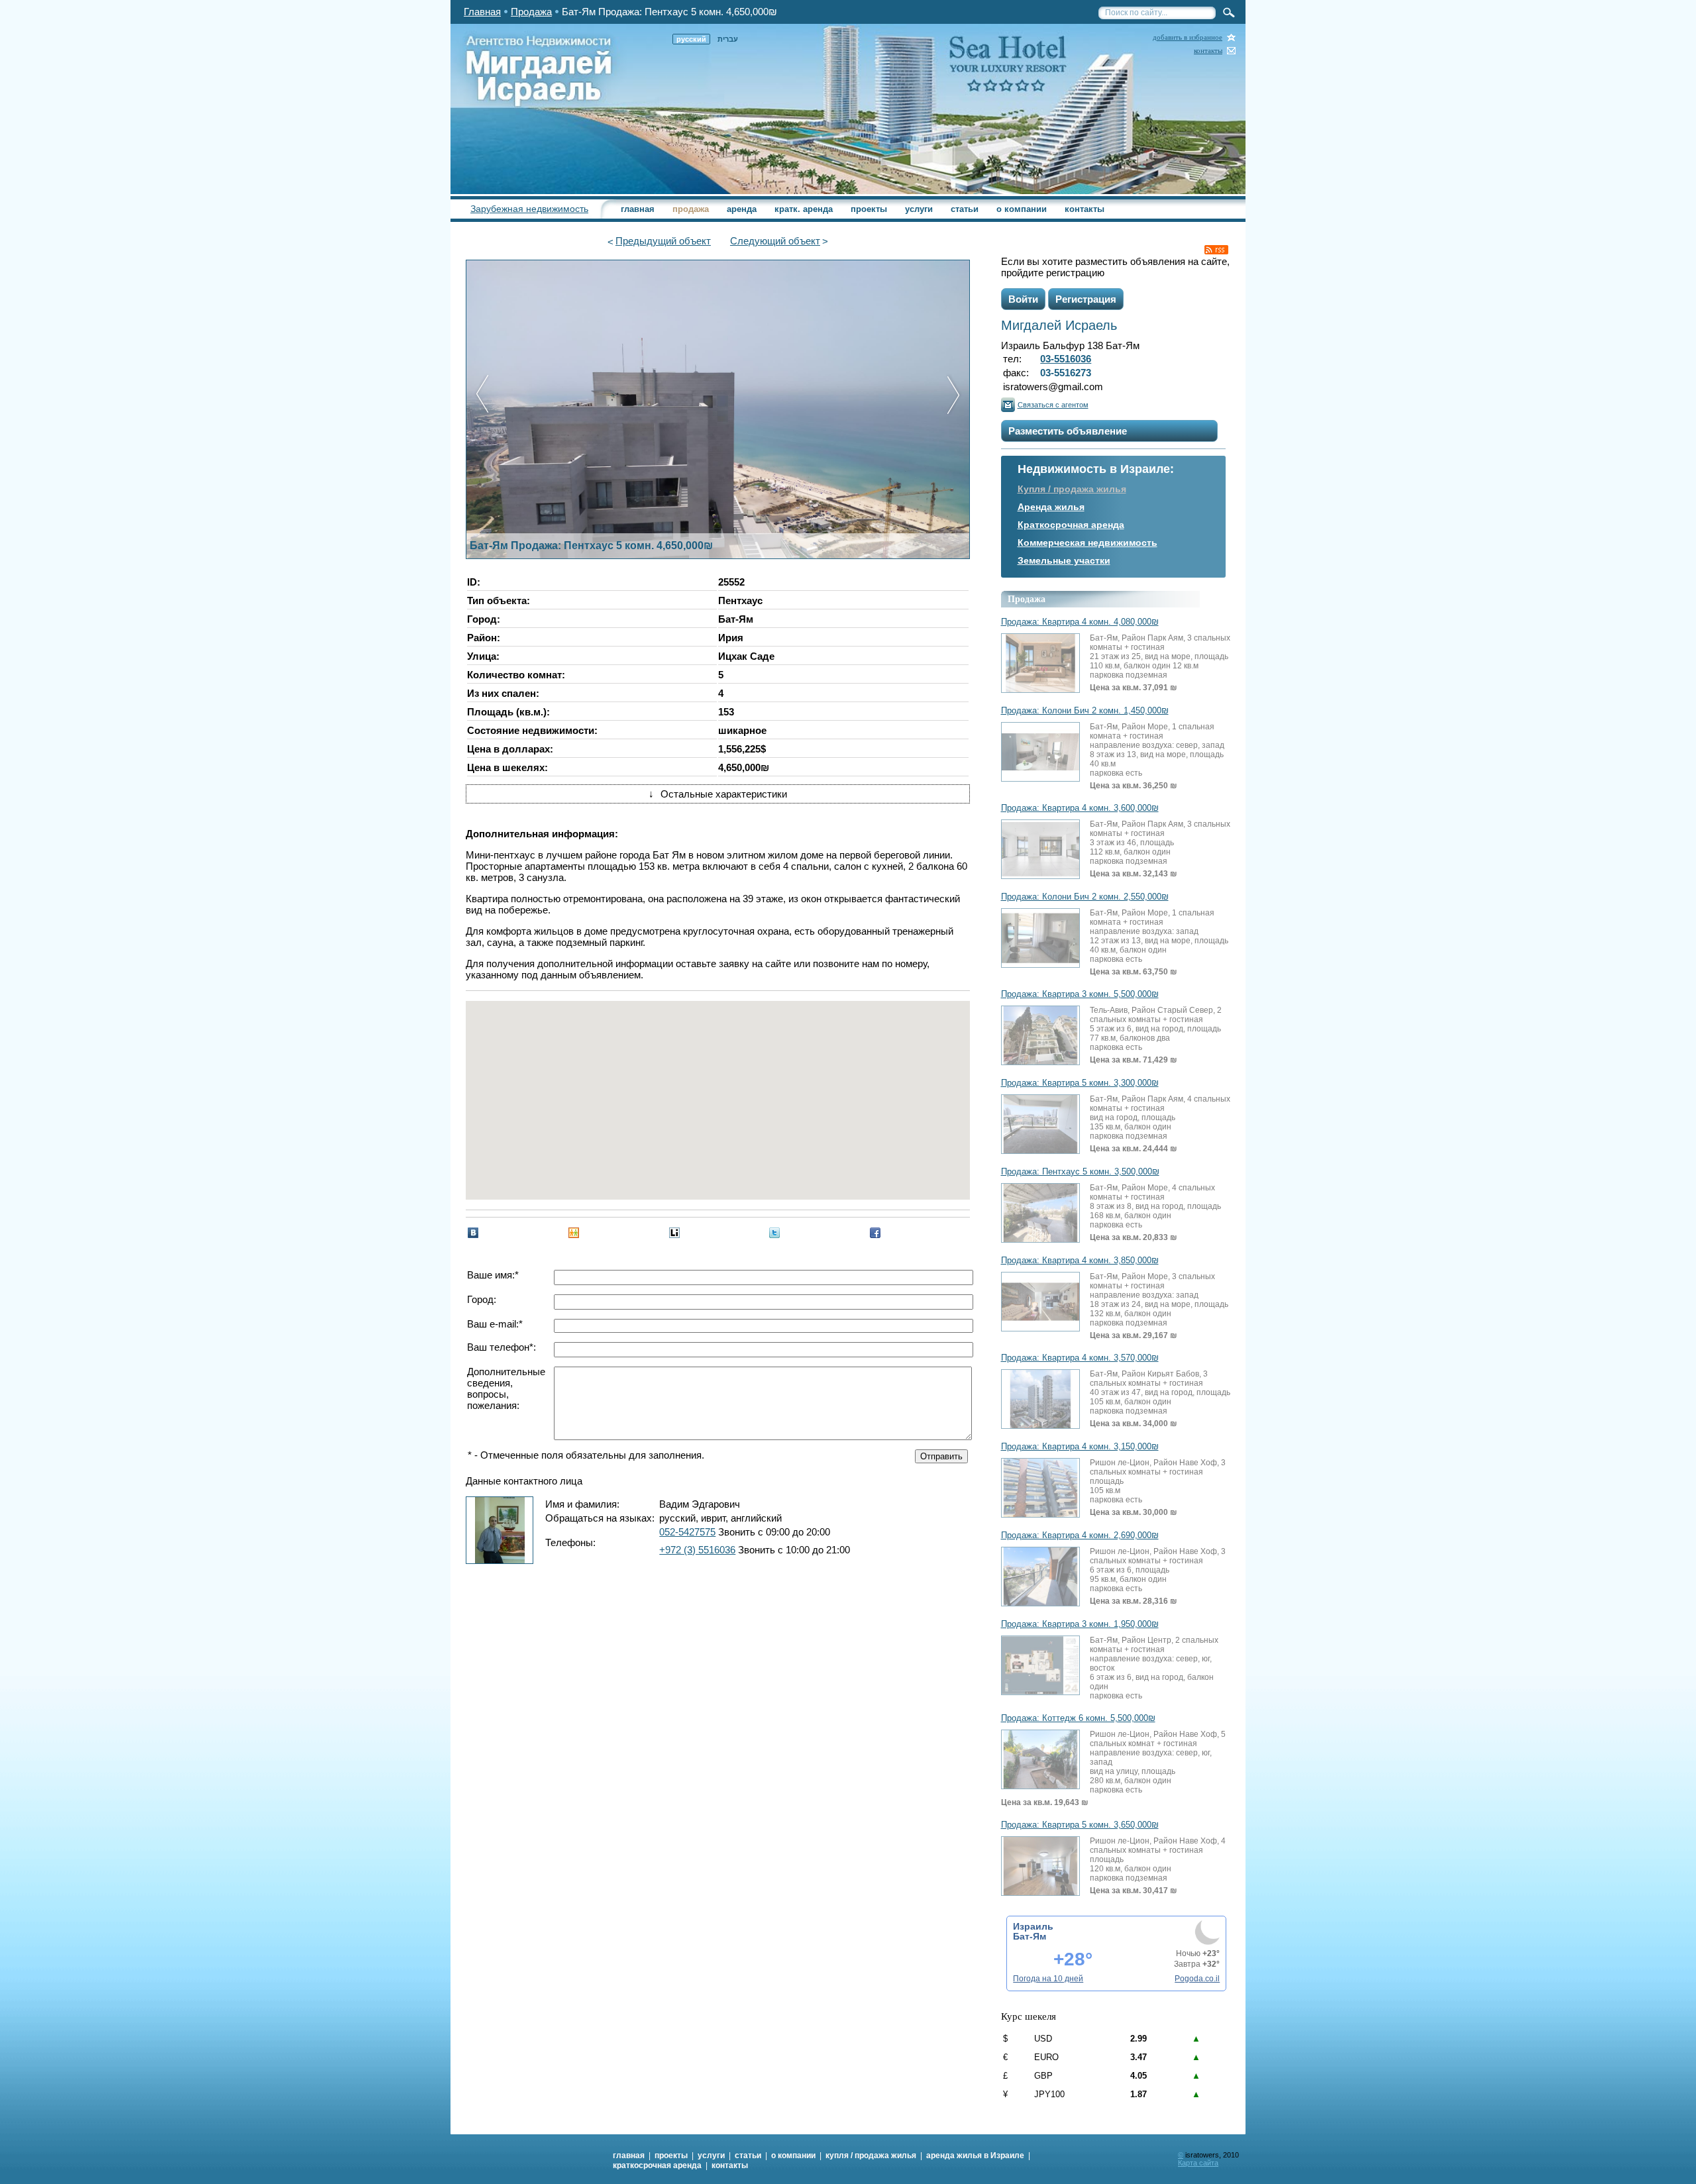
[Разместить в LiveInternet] (674, 1233)
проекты (869, 209)
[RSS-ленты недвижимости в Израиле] (1216, 250)
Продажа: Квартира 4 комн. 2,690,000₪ (1080, 1535)
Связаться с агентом (1053, 405)
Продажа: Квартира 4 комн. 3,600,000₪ (1080, 808)
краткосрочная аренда (657, 2165)
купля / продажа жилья (871, 2156)
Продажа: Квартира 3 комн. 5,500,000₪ (1080, 994)
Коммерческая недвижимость (1087, 543)
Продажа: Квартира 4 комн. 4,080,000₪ (1080, 622)
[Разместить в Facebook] (875, 1233)
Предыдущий (663, 241)
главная (638, 209)
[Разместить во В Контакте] (473, 1233)
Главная (482, 12)
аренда (742, 209)
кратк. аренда (804, 209)
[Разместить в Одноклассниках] (574, 1233)
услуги (919, 209)
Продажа (531, 12)
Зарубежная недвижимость (529, 209)
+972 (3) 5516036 (697, 1550)
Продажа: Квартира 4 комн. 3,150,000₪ (1080, 1447)
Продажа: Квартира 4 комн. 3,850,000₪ (1080, 1261)
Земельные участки (1064, 560)
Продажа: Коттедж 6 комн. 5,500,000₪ (1078, 1718)
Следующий (775, 241)
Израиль (1033, 1926)
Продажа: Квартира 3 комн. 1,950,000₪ (1080, 1624)
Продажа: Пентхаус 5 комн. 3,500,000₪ (1080, 1172)
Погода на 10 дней (1048, 1979)
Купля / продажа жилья (1072, 489)
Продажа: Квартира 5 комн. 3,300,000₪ (1080, 1083)
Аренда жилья (1051, 507)
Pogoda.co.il (1197, 1979)
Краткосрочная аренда (1071, 525)
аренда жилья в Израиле (975, 2156)
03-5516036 (1066, 359)
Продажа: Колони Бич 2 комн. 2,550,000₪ (1085, 897)
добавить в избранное (1188, 37)
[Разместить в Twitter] (774, 1233)
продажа (691, 209)
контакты (1208, 51)
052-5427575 (687, 1532)
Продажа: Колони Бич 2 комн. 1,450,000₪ (1085, 711)
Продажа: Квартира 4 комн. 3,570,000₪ (1080, 1358)
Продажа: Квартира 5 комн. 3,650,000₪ (1080, 1825)
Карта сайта (1198, 2163)
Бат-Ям (1030, 1936)
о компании (1022, 209)
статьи (965, 209)
